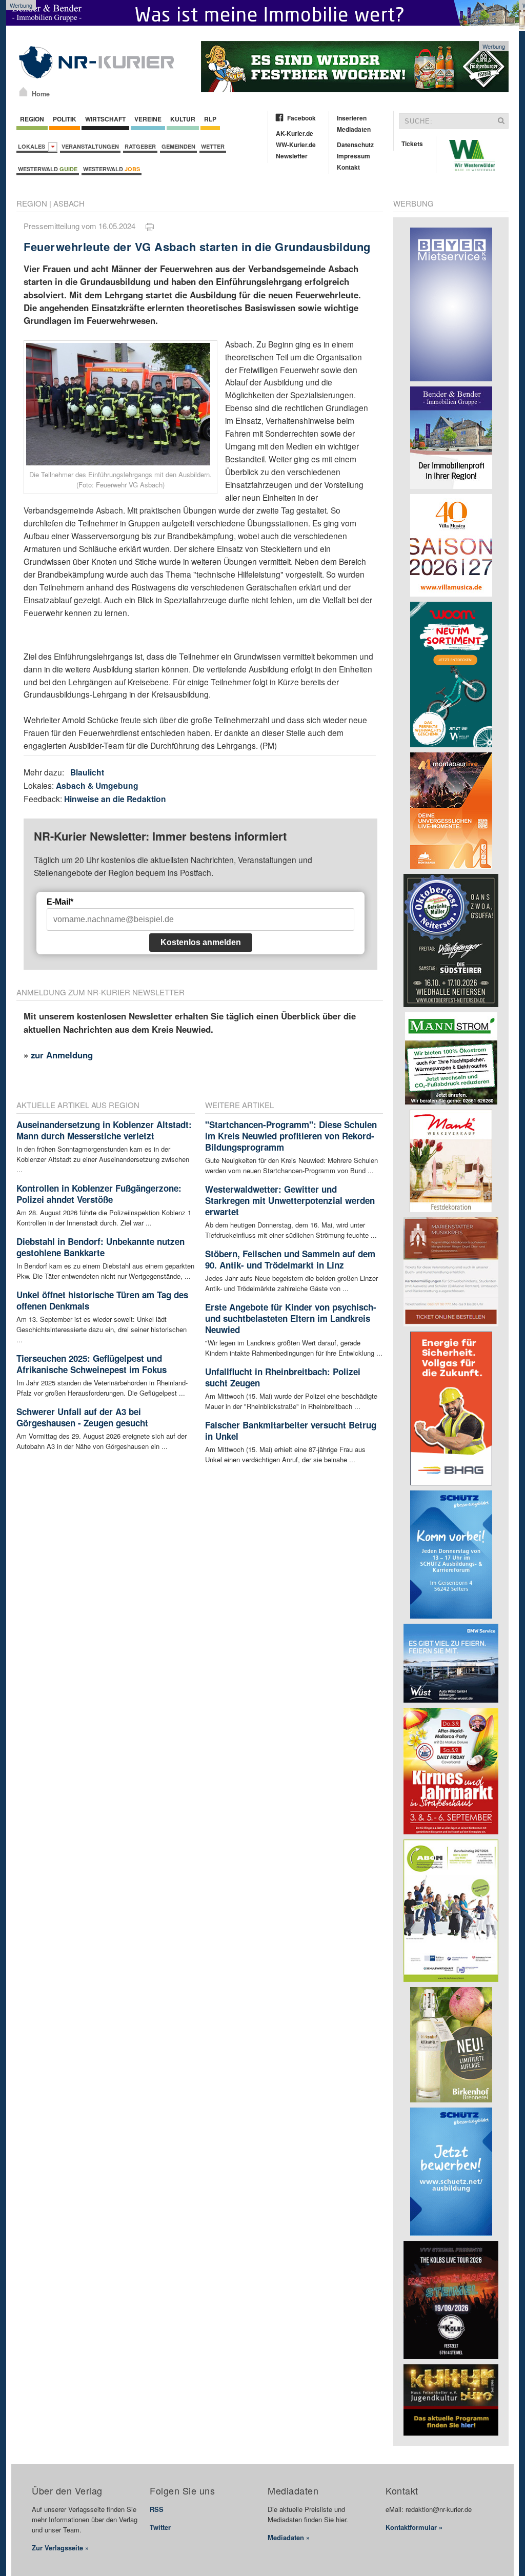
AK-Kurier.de (295, 133)
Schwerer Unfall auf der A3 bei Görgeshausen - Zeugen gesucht (82, 1417)
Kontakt (348, 167)
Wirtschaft (105, 119)
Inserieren (352, 118)
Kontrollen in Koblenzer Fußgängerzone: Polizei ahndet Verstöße (99, 1194)
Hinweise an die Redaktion (115, 799)
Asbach (69, 203)
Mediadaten (354, 129)
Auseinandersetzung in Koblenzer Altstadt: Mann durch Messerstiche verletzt (104, 1130)
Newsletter (292, 156)
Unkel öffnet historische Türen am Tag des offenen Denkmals (102, 1300)
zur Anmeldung (62, 1055)
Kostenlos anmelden (201, 942)
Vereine (148, 119)
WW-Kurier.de (296, 145)
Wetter (213, 146)
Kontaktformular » (414, 2527)
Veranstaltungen (90, 146)
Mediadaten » (289, 2537)
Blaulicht (87, 772)
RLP (210, 119)
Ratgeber (140, 146)
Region (32, 119)
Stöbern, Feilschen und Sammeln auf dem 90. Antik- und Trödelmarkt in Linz (290, 1259)
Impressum (354, 156)
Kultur (183, 119)
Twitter (160, 2527)
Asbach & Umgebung (97, 785)
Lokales (33, 146)
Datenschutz (355, 145)
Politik (65, 119)
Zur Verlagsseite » (60, 2548)
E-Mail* (60, 902)
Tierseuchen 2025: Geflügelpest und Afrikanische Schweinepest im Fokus (92, 1364)
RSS (157, 2509)
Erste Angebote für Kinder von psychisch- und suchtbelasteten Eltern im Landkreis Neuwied (291, 1318)
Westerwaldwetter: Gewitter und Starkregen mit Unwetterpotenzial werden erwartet (290, 1200)
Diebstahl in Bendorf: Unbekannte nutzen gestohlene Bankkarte (100, 1247)
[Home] (23, 92)
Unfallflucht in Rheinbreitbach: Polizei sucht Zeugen (283, 1377)
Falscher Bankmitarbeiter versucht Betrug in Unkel (291, 1430)
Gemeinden (178, 146)
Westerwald (48, 169)
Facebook (301, 118)
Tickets (412, 144)
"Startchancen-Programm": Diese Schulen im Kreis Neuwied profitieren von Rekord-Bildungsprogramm (291, 1136)
